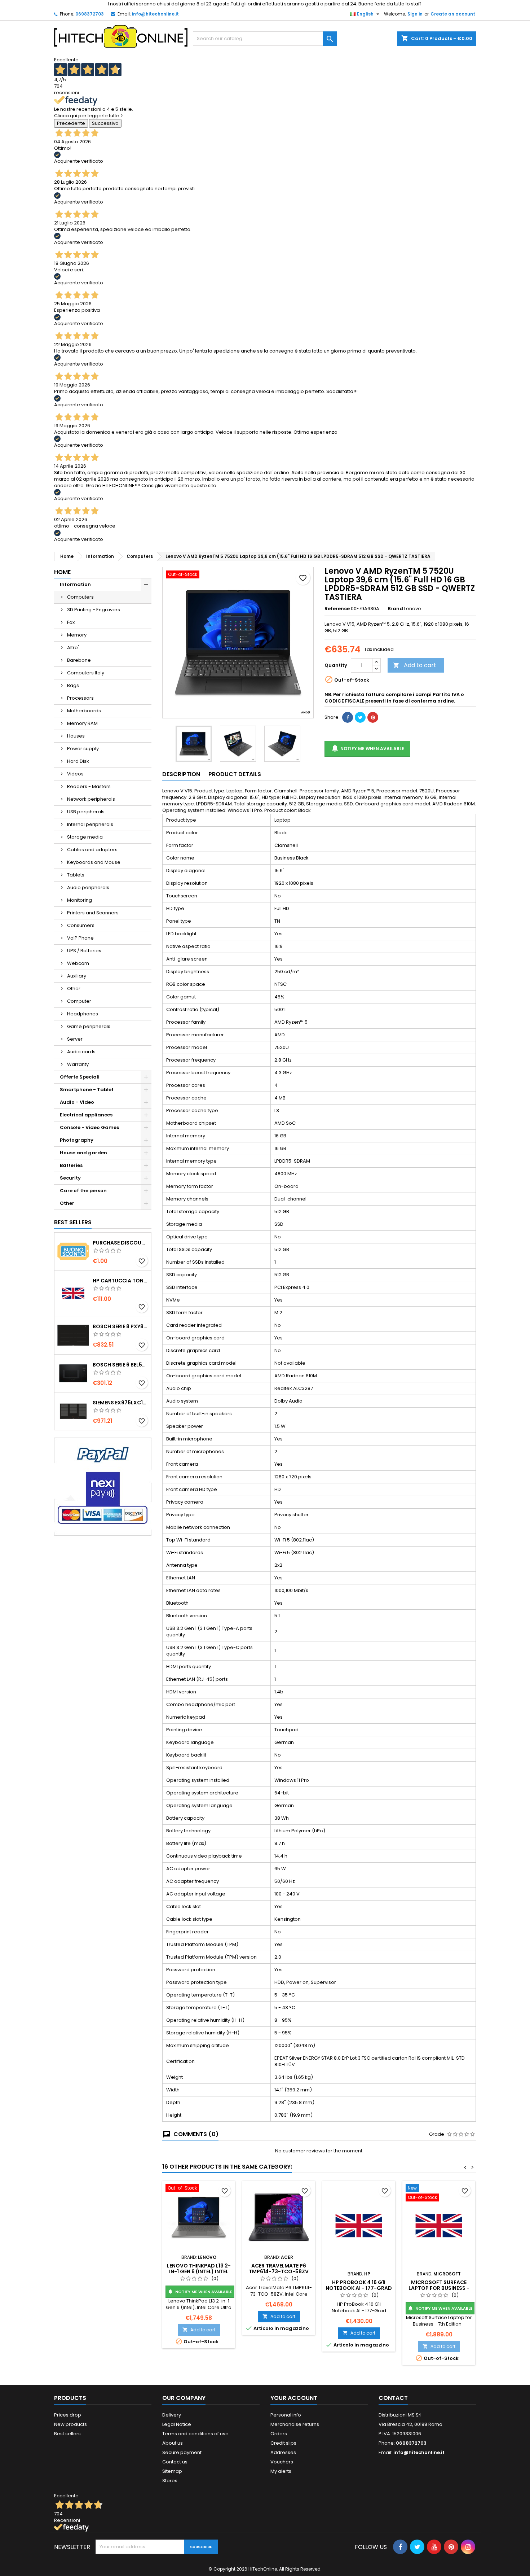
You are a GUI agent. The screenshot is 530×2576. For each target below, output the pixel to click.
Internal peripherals (90, 824)
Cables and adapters (92, 850)
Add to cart (415, 665)
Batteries (71, 1165)
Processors (80, 698)
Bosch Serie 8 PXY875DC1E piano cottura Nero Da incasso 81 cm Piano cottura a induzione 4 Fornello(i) (120, 1326)
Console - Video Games (89, 1127)
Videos (75, 774)
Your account (294, 2398)
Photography (77, 1140)
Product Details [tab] (235, 774)
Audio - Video (77, 1102)
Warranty (78, 1064)
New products (70, 2424)
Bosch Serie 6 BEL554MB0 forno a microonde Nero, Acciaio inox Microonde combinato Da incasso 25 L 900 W (120, 1365)
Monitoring (79, 900)
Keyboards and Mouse (94, 862)
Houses (76, 736)
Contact (393, 2398)
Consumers (81, 925)
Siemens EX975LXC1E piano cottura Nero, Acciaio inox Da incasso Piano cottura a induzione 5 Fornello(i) (120, 1403)
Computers (80, 597)
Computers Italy (86, 673)
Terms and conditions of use (195, 2434)
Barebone (79, 660)
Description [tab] (181, 774)
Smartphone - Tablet (87, 1090)
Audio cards (81, 1052)
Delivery (172, 2415)
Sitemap (172, 2471)
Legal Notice (177, 2424)
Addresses (283, 2452)
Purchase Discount (120, 1243)
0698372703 (90, 14)
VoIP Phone (80, 938)
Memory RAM (82, 723)
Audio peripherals (88, 887)
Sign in (415, 14)
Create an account (453, 14)
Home (62, 572)
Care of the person (83, 1191)
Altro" (73, 648)
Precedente (71, 123)
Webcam (78, 963)
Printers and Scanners (93, 913)
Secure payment (182, 2452)
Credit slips (283, 2443)
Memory (77, 635)
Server (75, 1039)
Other (74, 989)
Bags (73, 685)
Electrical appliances (86, 1115)
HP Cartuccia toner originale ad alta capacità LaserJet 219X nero (120, 1281)
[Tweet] (360, 717)
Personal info (286, 2415)
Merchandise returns (295, 2424)
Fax (71, 622)
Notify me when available (367, 748)
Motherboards (84, 711)
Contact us (175, 2462)
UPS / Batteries (84, 951)
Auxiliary (77, 976)
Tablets (76, 875)
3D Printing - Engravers (94, 610)
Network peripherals (91, 799)
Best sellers (67, 2434)
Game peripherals (89, 1026)
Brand (395, 609)
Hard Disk (78, 761)
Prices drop (68, 2415)
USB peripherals (86, 812)
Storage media (85, 837)
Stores (170, 2481)
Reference (337, 609)
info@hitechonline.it (155, 14)
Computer (79, 1001)
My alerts (281, 2471)
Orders (279, 2434)
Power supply (83, 749)
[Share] (348, 717)
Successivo (105, 123)
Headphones (83, 1014)
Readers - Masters (89, 786)
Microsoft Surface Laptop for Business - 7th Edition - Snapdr (439, 2288)
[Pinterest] (373, 717)
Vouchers (282, 2462)
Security (70, 1178)
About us (173, 2443)
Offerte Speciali (80, 1077)
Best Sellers (73, 1222)
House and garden (83, 1153)
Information (75, 584)
